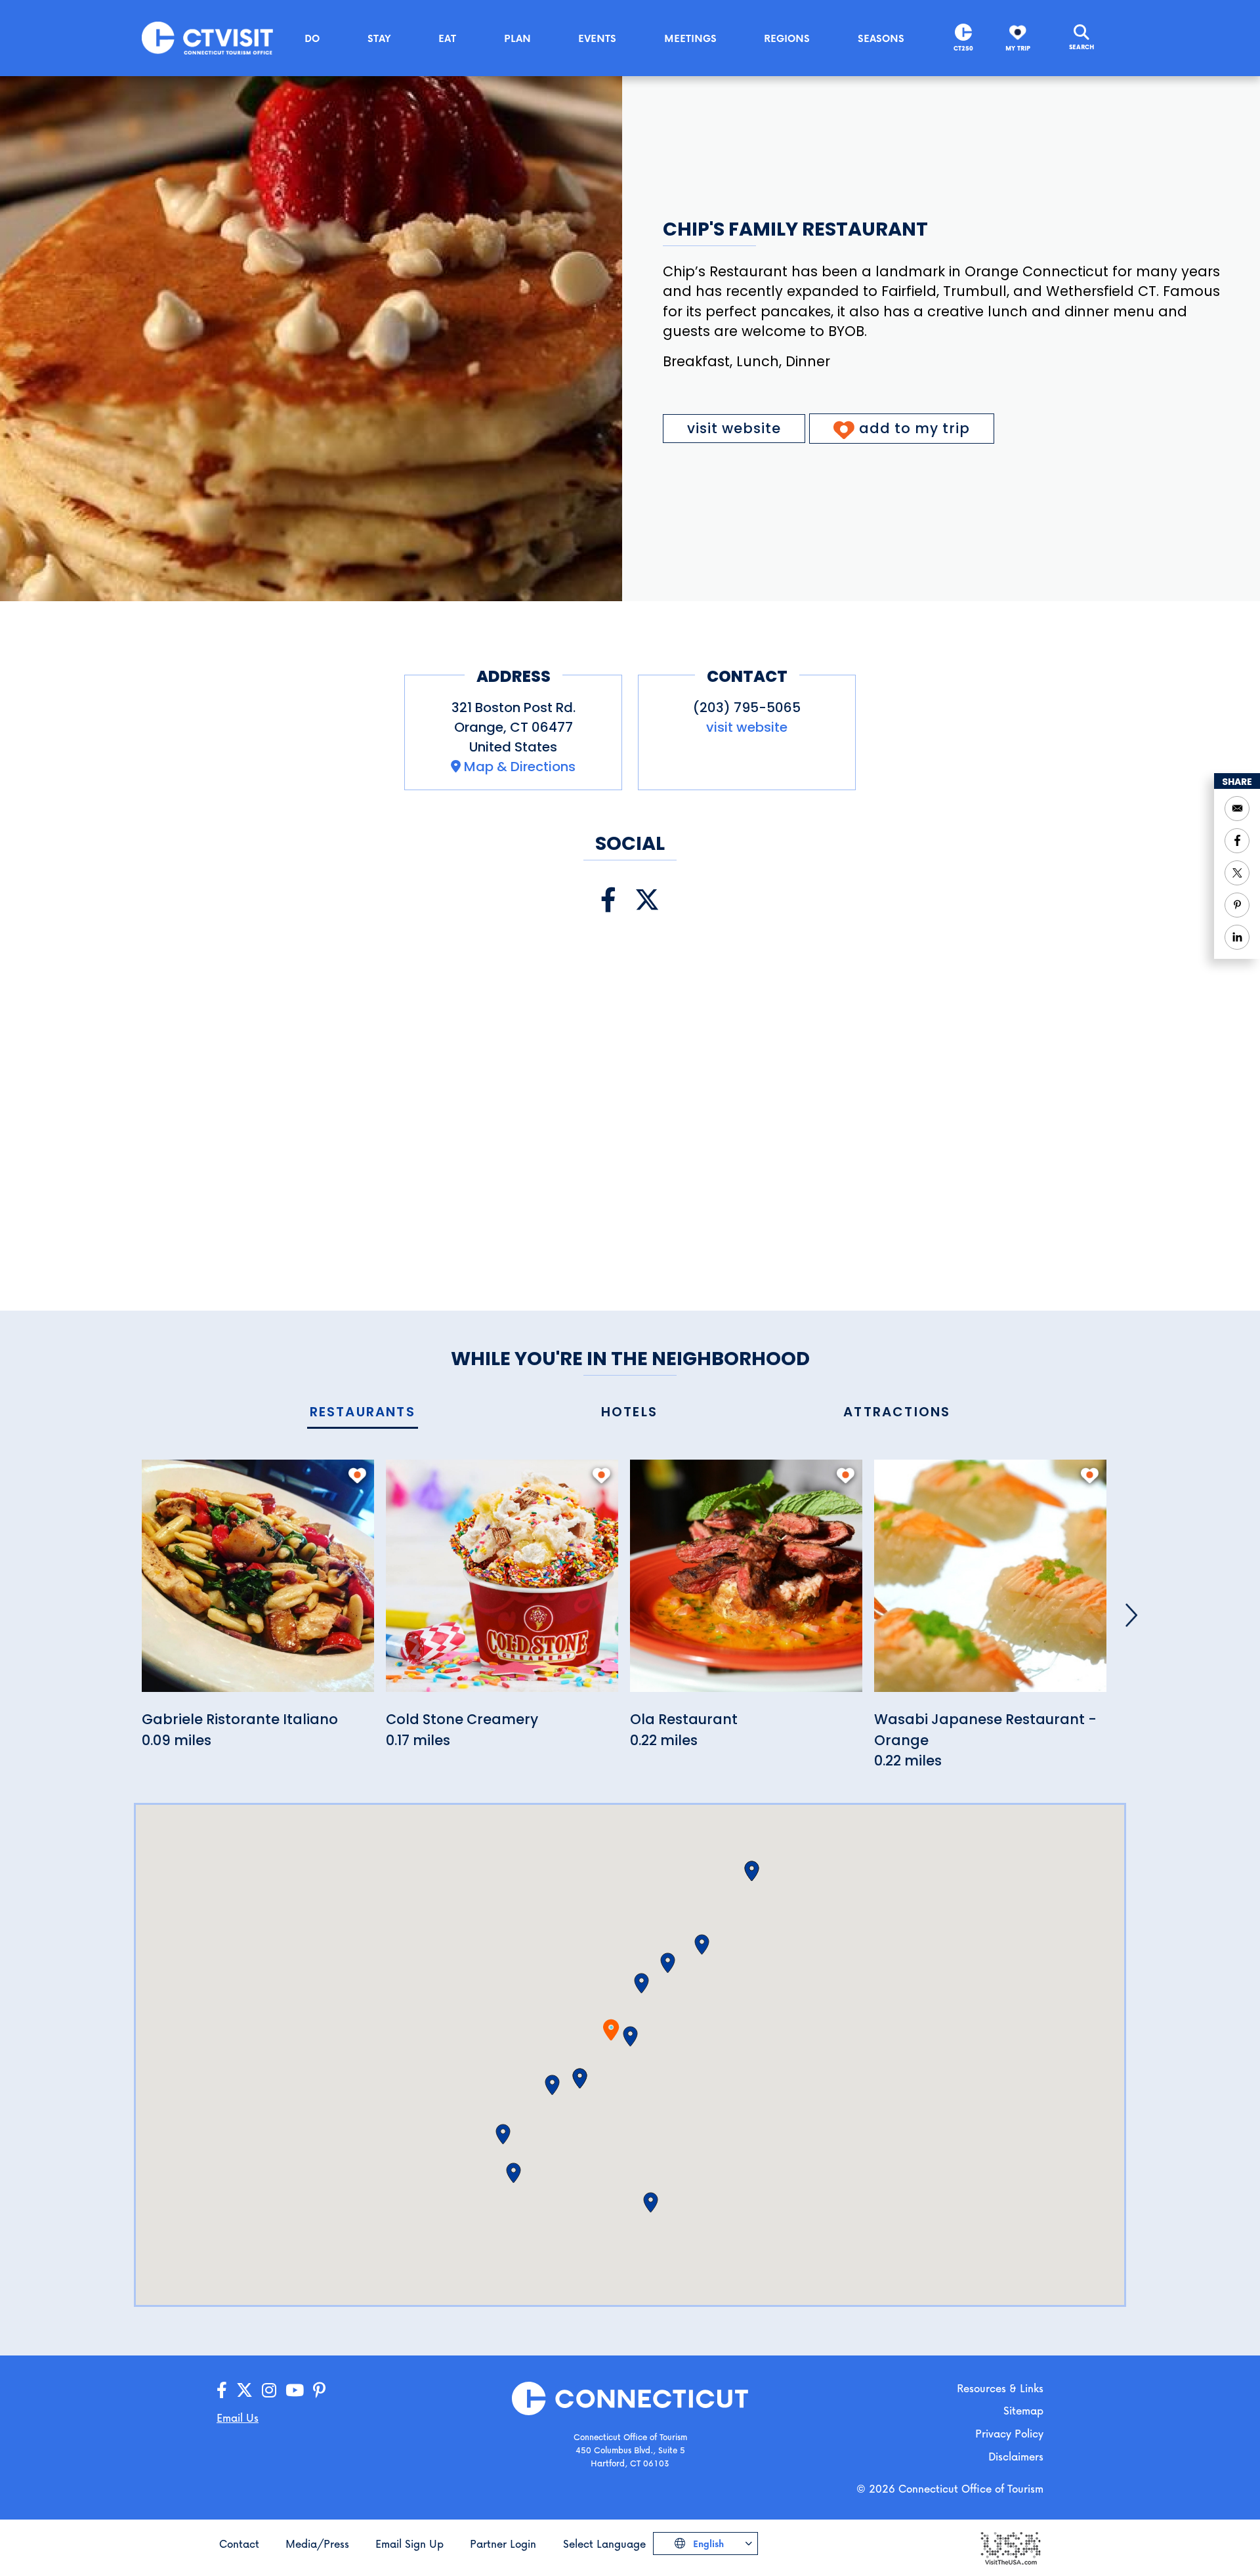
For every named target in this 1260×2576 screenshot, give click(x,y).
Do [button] (312, 38)
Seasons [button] (881, 38)
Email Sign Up (409, 2544)
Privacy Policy (1009, 2433)
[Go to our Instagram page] (269, 2391)
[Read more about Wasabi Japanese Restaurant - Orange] (990, 1583)
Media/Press (317, 2544)
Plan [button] (517, 38)
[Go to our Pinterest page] (319, 2391)
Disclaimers (1016, 2456)
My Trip (1018, 48)
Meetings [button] (690, 38)
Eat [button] (447, 38)
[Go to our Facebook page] (222, 2391)
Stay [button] (379, 38)
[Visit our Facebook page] (608, 900)
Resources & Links (1000, 2388)
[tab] (363, 1413)
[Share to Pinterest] (1237, 905)
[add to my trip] (357, 1475)
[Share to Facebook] (1237, 841)
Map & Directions (520, 767)
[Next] (1131, 1615)
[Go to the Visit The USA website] (1010, 2547)
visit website (734, 428)
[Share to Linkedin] (1237, 937)
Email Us (238, 2418)
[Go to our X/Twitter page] (244, 2391)
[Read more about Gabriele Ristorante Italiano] (258, 1583)
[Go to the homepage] (207, 37)
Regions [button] (787, 38)
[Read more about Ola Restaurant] (746, 1583)
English (707, 2544)
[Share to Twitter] (1237, 873)
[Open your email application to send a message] (1237, 809)
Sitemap (1023, 2410)
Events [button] (597, 38)
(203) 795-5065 (747, 707)
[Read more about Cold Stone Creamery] (502, 1583)
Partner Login (503, 2544)
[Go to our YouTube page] (295, 2391)
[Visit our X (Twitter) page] (647, 900)
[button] (630, 2037)
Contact (239, 2544)
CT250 (963, 48)
